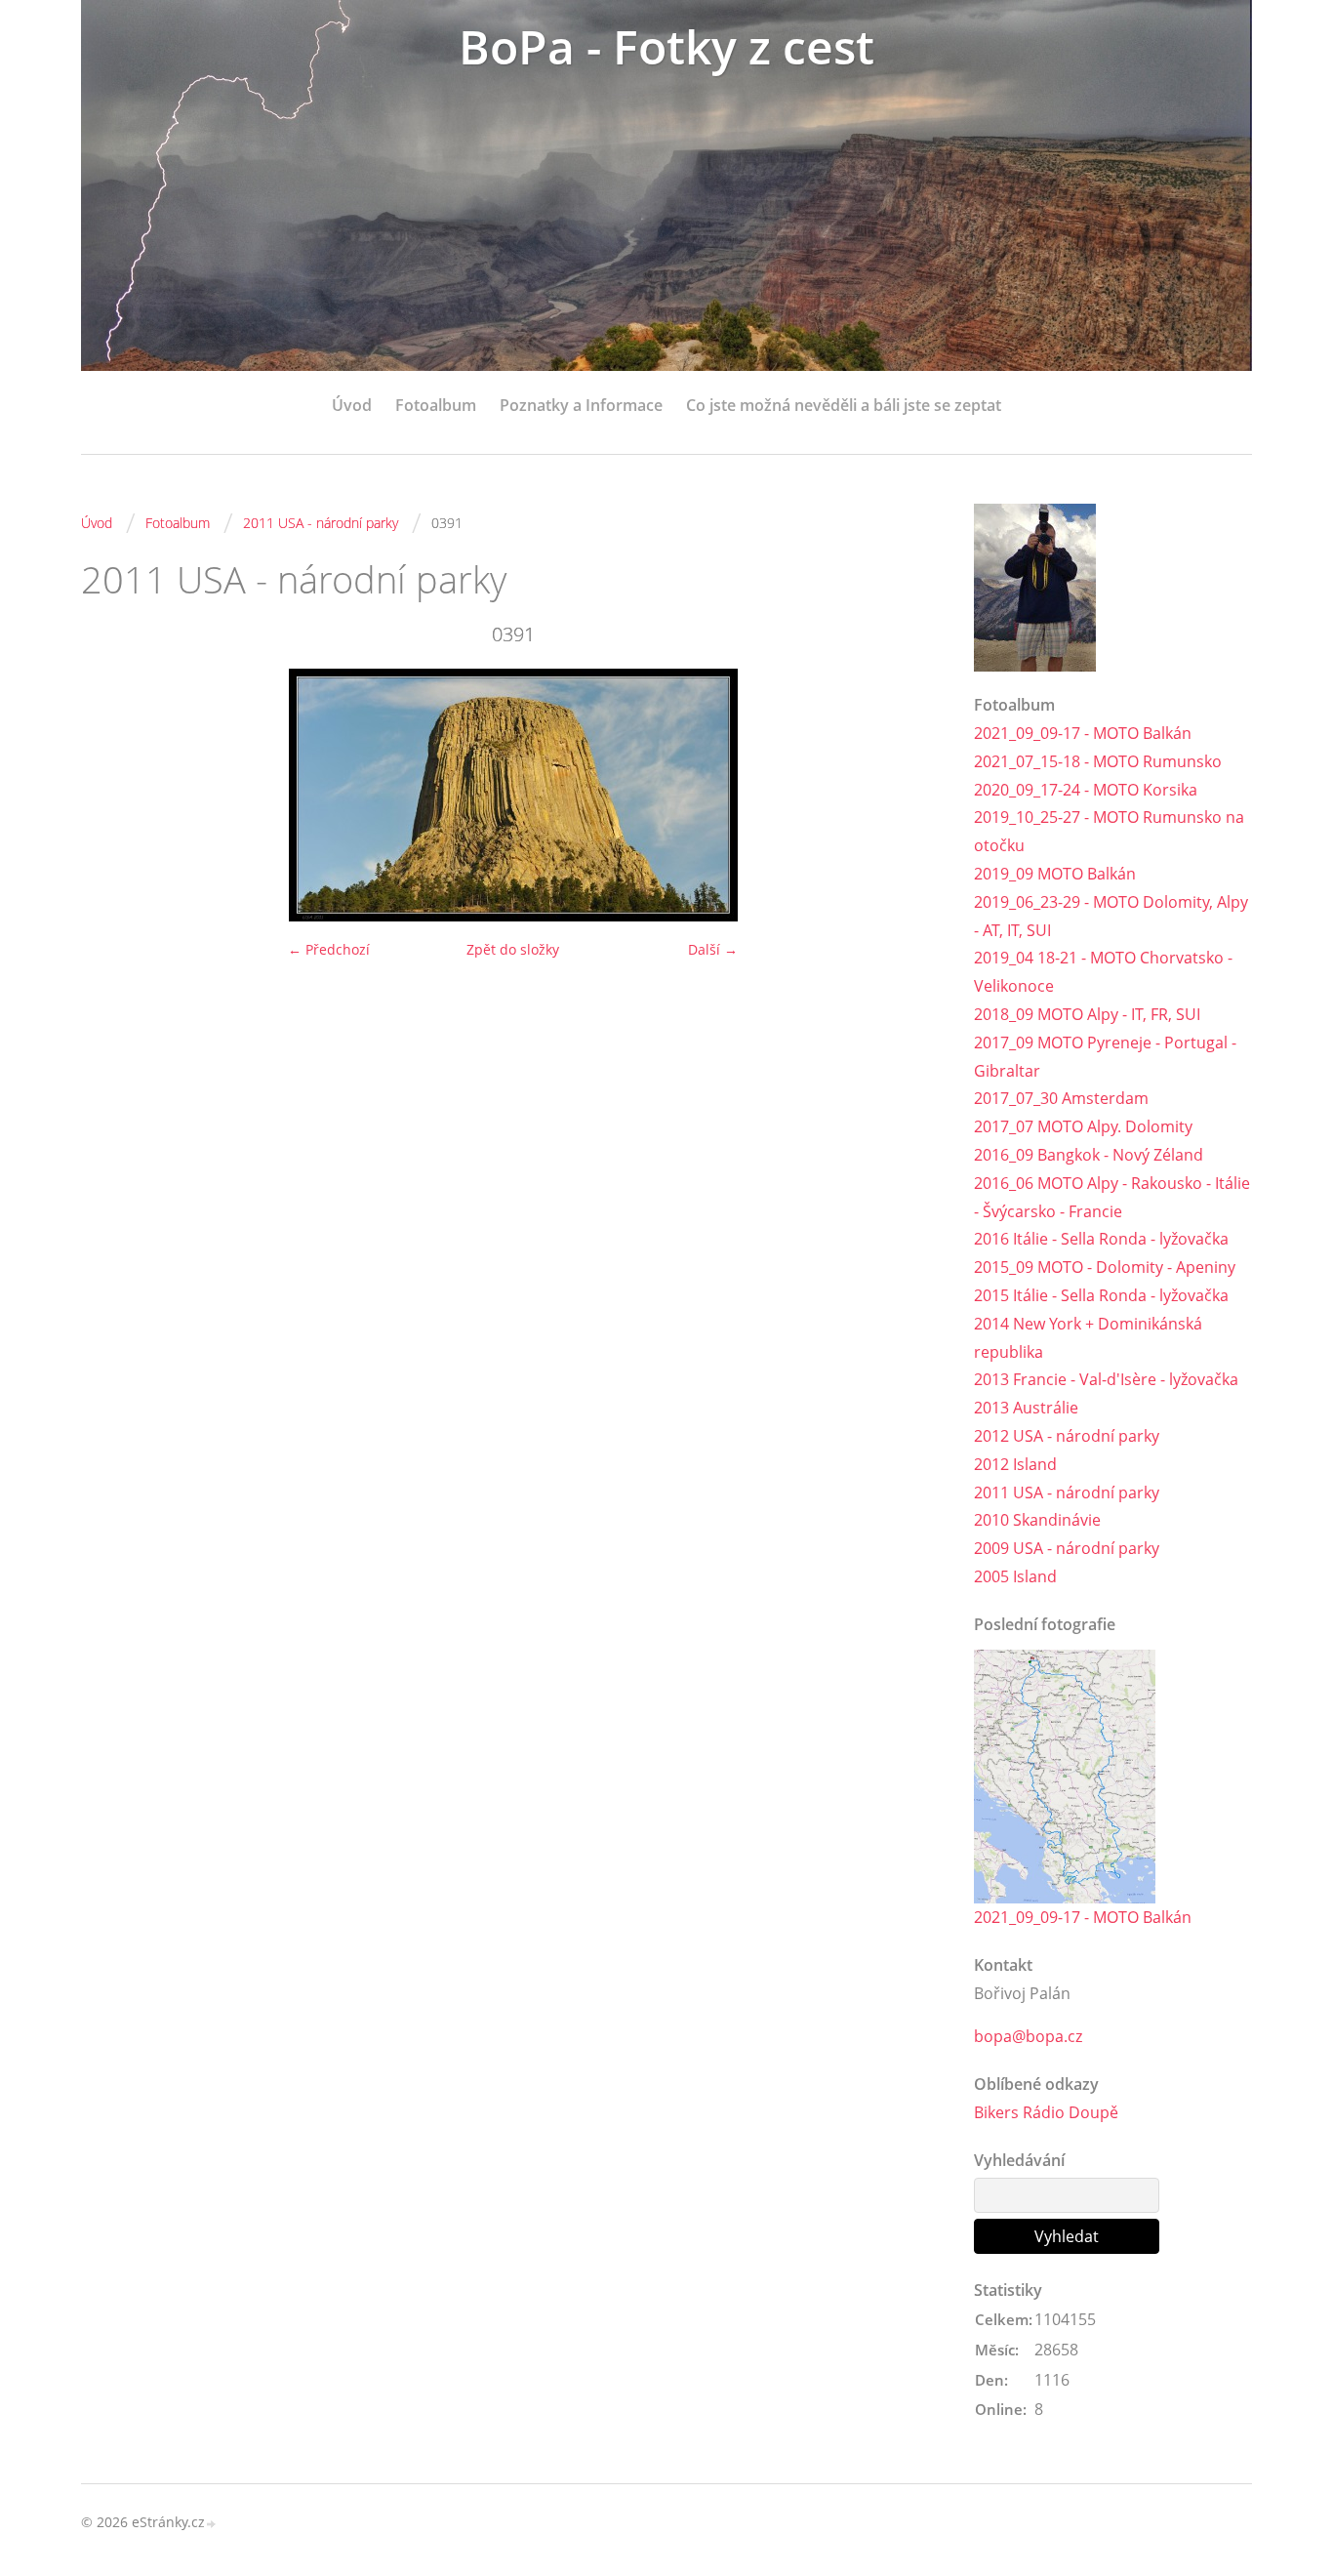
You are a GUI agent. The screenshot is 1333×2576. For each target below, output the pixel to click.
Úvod (352, 405)
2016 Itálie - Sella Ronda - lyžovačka (1101, 1239)
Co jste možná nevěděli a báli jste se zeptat (844, 405)
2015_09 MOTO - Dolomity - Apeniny (1105, 1267)
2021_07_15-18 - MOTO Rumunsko (1098, 761)
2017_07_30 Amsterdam (1061, 1098)
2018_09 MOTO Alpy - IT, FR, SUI (1087, 1014)
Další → (713, 949)
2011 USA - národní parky (321, 523)
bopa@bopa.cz (1028, 2036)
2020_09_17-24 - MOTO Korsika (1086, 790)
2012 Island (1015, 1464)
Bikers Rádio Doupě (1046, 2112)
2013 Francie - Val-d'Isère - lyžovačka (1106, 1379)
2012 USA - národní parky (1067, 1436)
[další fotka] (913, 795)
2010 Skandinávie (1037, 1520)
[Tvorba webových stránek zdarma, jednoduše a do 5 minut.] (212, 2524)
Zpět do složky (513, 949)
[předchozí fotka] (113, 795)
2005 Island (1015, 1576)
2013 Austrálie (1026, 1408)
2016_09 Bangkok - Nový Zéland (1089, 1155)
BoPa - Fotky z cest (666, 46)
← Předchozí (329, 949)
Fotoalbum (436, 405)
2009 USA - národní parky (1067, 1548)
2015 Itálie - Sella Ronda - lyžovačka (1101, 1295)
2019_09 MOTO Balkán (1055, 874)
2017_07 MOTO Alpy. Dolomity (1083, 1126)
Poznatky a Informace (581, 405)
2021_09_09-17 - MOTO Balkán (1083, 733)
